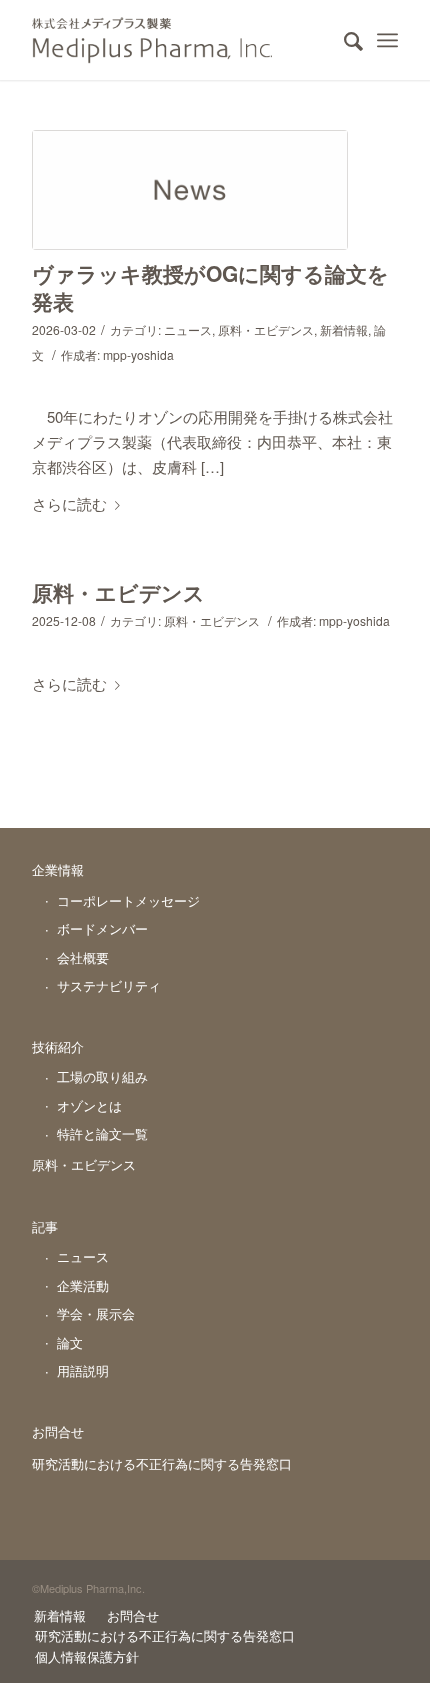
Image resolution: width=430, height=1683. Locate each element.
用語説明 (83, 1370)
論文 (70, 1342)
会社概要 (83, 957)
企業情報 (58, 869)
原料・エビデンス (266, 329)
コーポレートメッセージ (128, 900)
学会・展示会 (96, 1313)
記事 (45, 1226)
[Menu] (387, 40)
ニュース (188, 329)
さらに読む (69, 503)
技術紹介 (58, 1046)
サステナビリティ (109, 985)
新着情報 (344, 329)
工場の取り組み (102, 1076)
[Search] (343, 40)
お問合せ (58, 1431)
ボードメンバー (102, 928)
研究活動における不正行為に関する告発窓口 (162, 1463)
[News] (190, 190)
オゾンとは (89, 1105)
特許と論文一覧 (102, 1133)
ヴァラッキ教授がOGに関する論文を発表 (210, 286)
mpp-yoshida (138, 354)
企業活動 (83, 1285)
